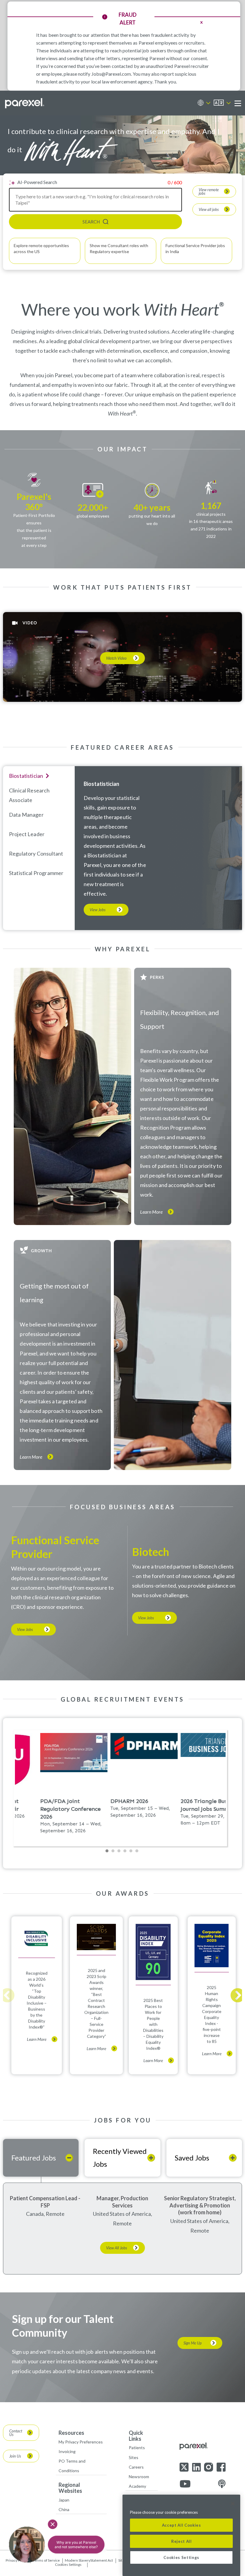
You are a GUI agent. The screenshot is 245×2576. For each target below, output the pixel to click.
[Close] (233, 2504)
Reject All (182, 2541)
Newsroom (139, 2477)
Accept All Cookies (182, 2525)
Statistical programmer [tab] (36, 873)
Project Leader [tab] (27, 834)
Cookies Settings (68, 2565)
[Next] (238, 1995)
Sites (134, 2457)
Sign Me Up (193, 2343)
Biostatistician (101, 784)
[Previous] (7, 1995)
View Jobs (98, 910)
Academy (137, 2486)
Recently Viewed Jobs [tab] (120, 2157)
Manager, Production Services (122, 2202)
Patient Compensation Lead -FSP (45, 2202)
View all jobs (209, 209)
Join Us (15, 2456)
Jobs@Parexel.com (111, 74)
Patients (137, 2448)
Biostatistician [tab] (26, 776)
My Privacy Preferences (81, 2442)
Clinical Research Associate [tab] (29, 795)
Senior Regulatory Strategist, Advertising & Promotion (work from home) (200, 2205)
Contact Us (16, 2433)
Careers (136, 2467)
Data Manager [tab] (26, 815)
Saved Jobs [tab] (192, 2158)
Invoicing (67, 2451)
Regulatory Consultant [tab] (36, 853)
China (64, 2509)
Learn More (151, 1212)
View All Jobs (117, 2248)
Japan (64, 2500)
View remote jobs (209, 191)
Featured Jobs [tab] (34, 2158)
